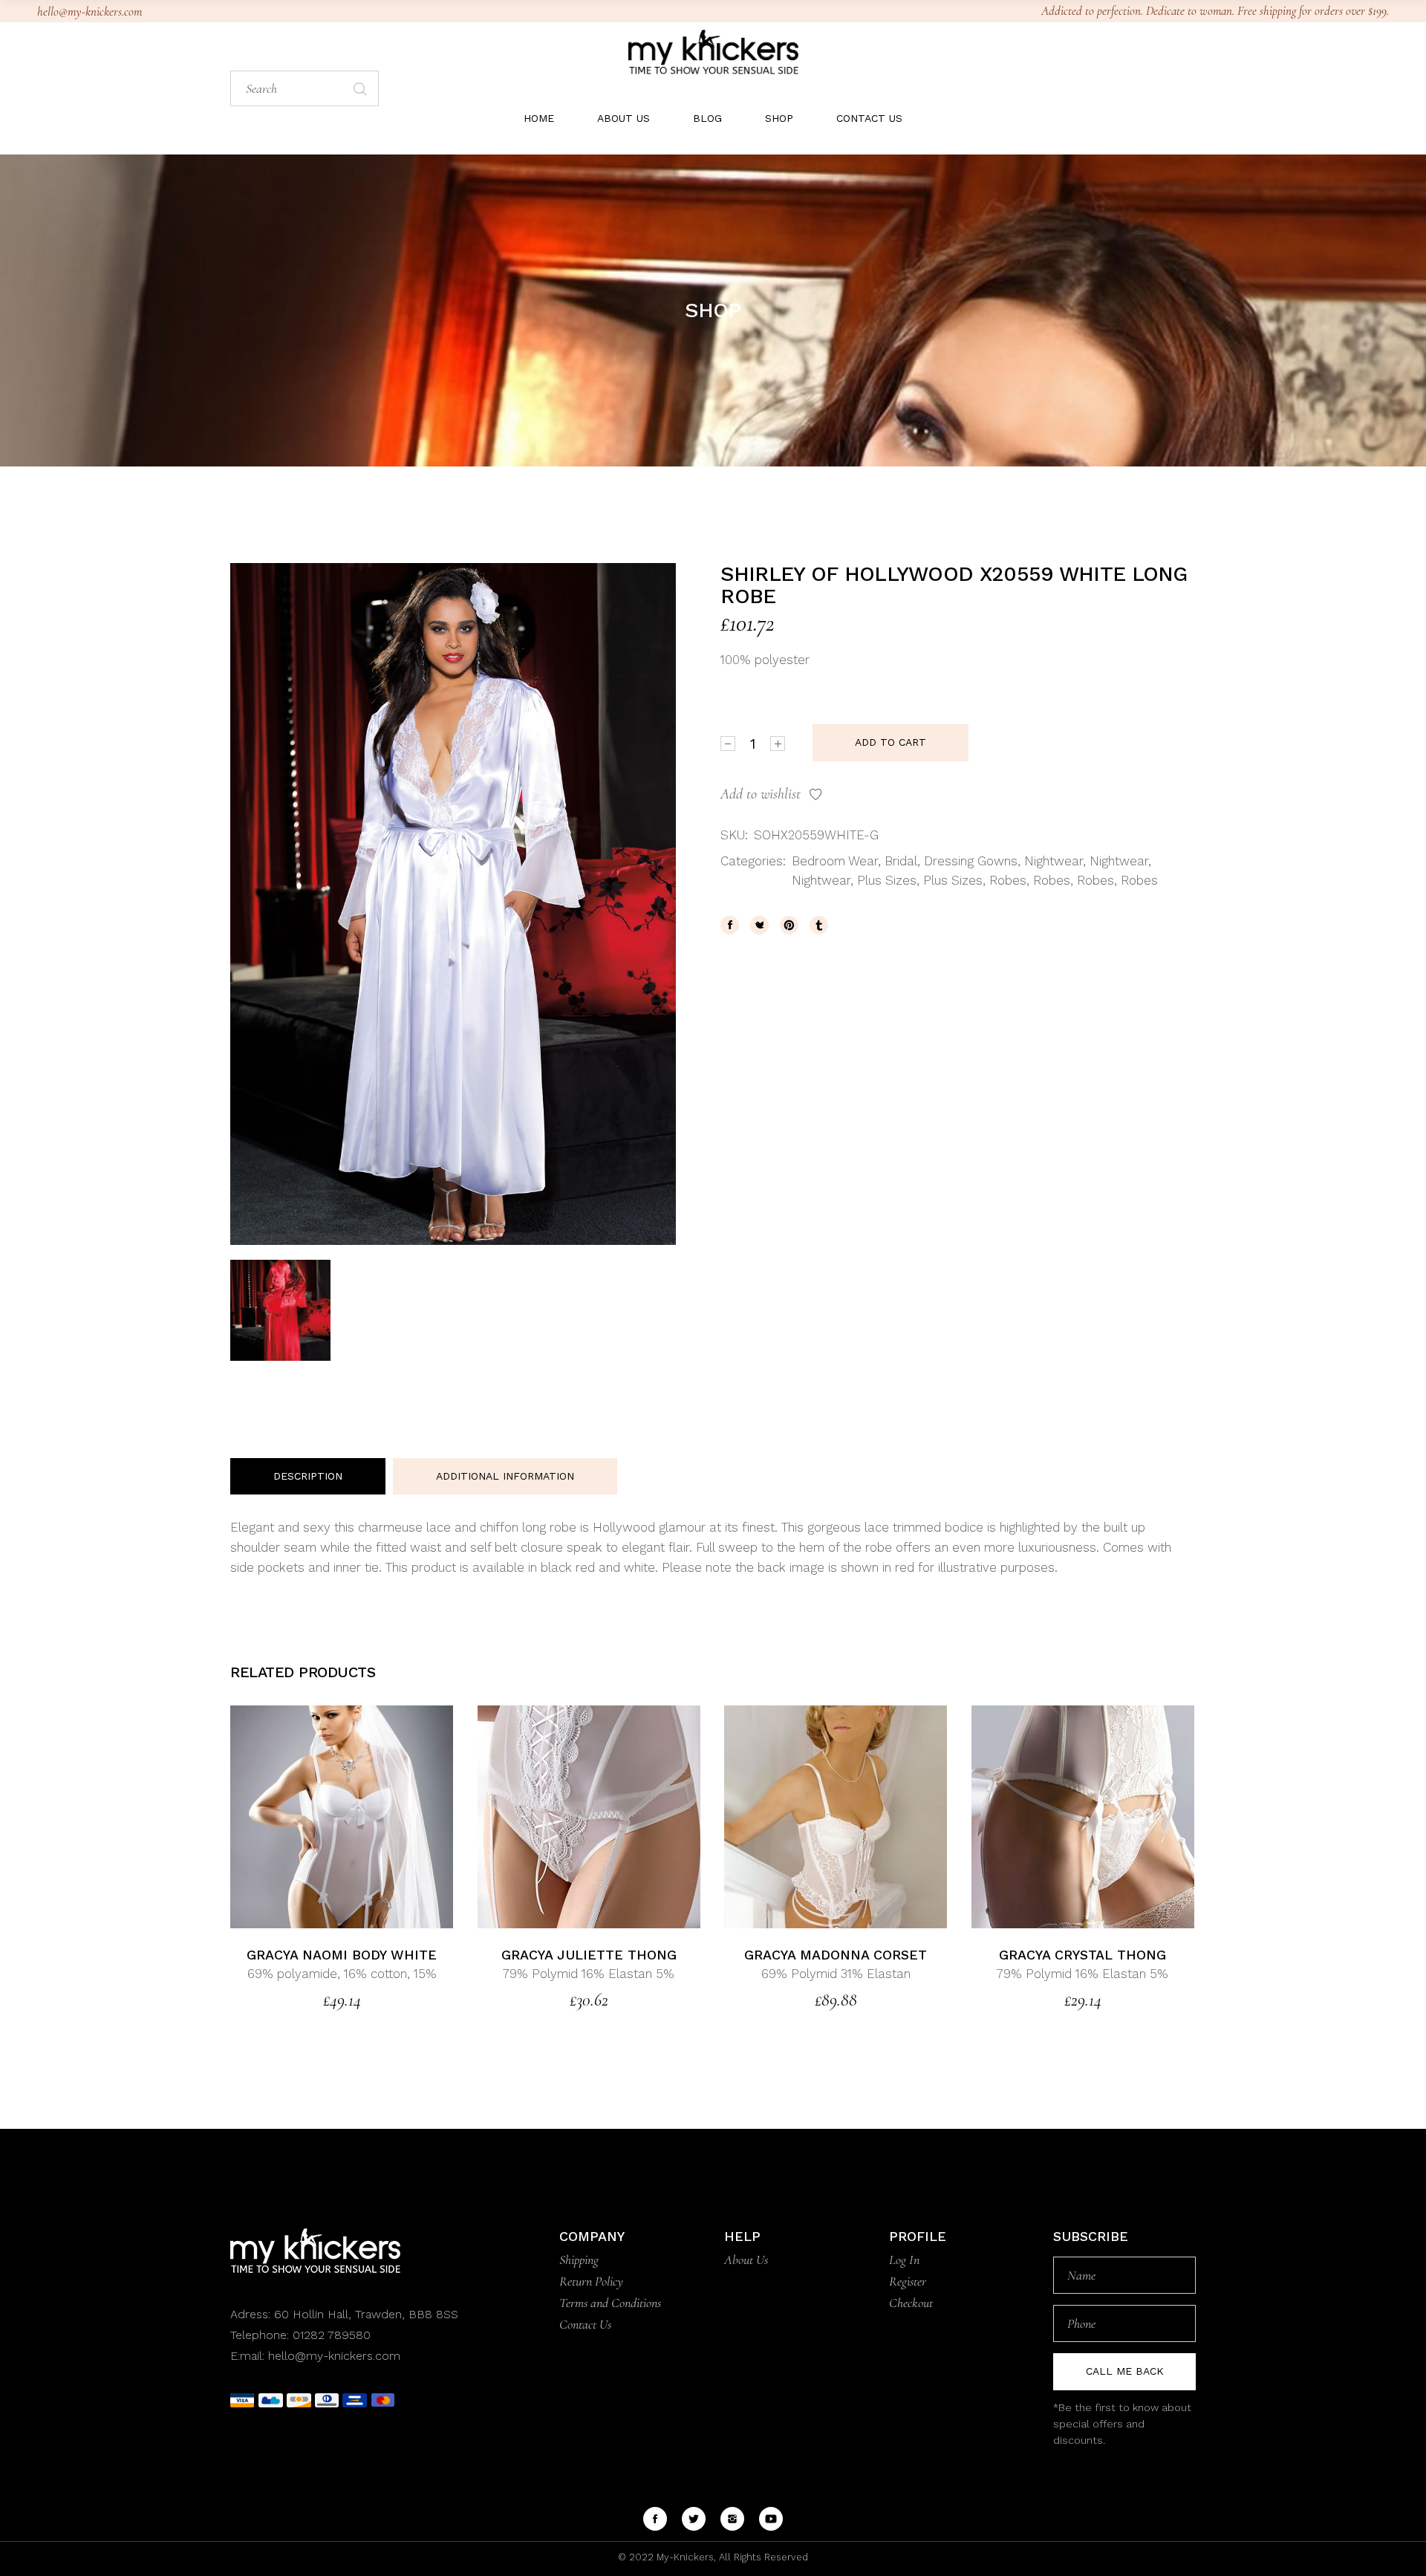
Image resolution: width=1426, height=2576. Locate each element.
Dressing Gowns (971, 861)
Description (308, 1476)
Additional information (505, 1476)
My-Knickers (684, 2557)
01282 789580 (332, 2335)
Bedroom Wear (835, 861)
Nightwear (1054, 861)
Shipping (579, 2260)
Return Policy (591, 2281)
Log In (904, 2260)
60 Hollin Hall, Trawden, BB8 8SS (364, 2314)
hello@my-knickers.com (89, 12)
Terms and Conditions (610, 2303)
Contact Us (585, 2324)
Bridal (901, 861)
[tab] (308, 1477)
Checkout (911, 2303)
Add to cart (891, 742)
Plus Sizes (887, 880)
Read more (307, 1816)
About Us (746, 2260)
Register (908, 2281)
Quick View (377, 1816)
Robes (1008, 880)
